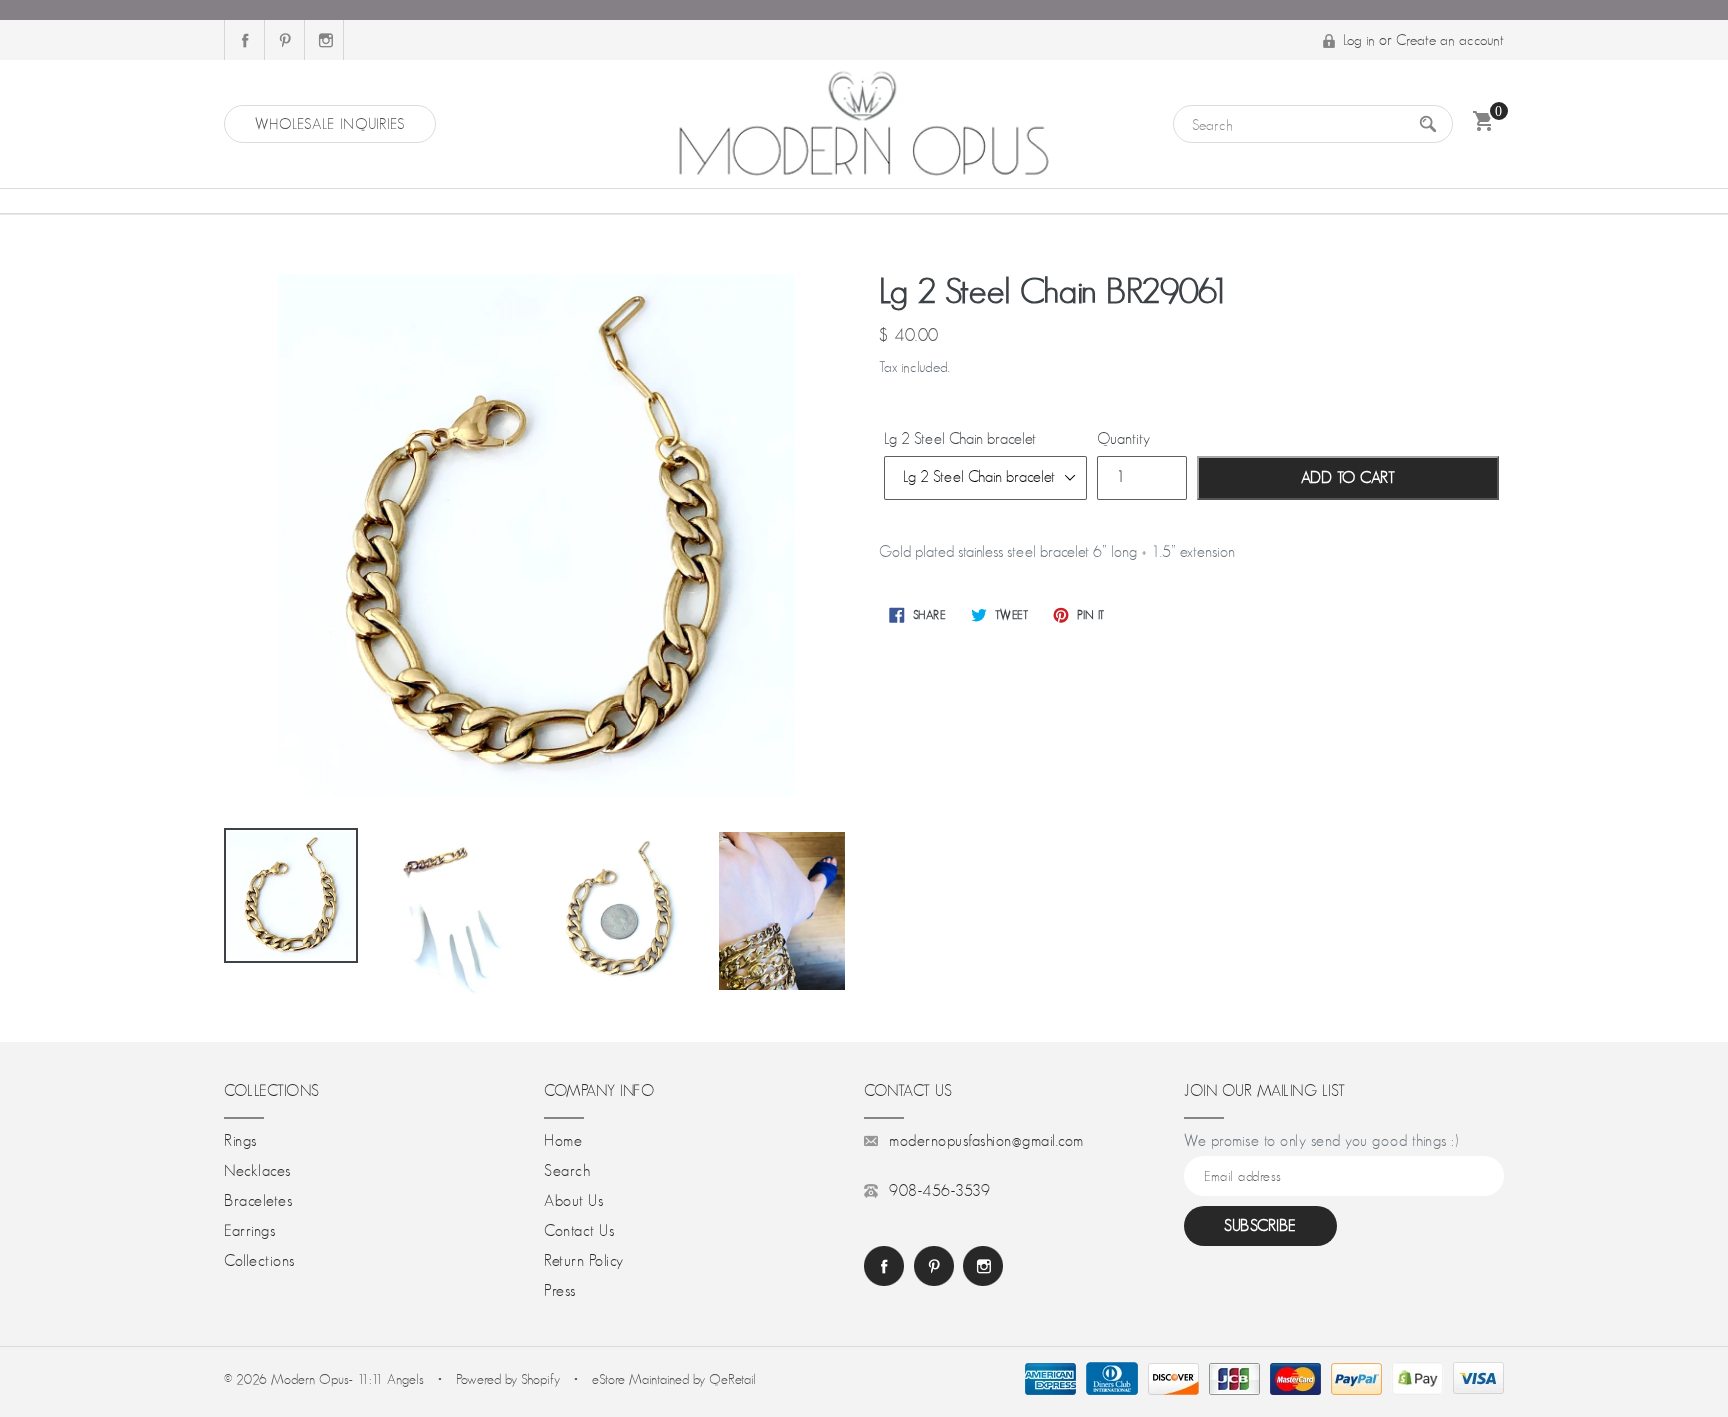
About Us (573, 1201)
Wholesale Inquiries (330, 123)
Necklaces (257, 1171)
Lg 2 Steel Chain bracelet (960, 439)
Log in (1359, 39)
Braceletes (258, 1201)
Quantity (1123, 439)
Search (567, 1171)
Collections (259, 1261)
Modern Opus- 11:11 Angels (349, 1379)
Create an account (1450, 39)
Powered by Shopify (508, 1379)
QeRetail (732, 1379)
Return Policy (584, 1261)
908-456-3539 (939, 1191)
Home (563, 1141)
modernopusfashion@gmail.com (986, 1141)
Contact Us (579, 1231)
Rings (240, 1141)
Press (560, 1291)
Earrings (249, 1231)
